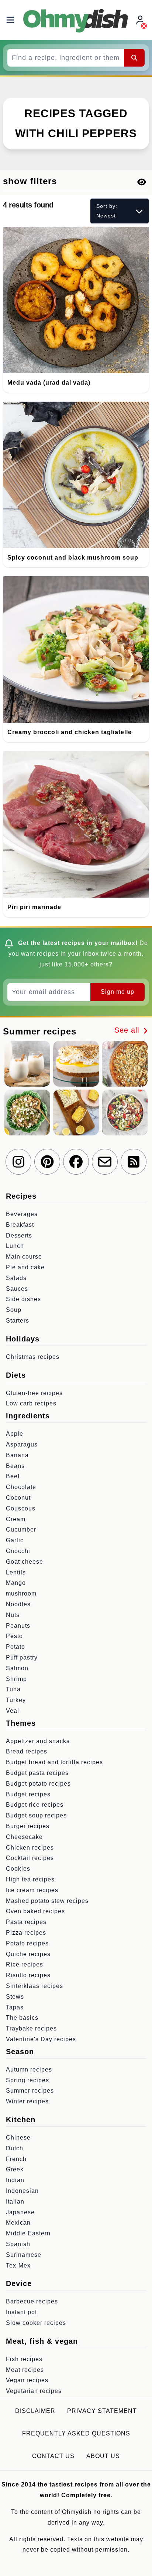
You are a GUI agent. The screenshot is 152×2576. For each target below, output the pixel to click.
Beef (13, 1476)
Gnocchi (18, 1551)
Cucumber (21, 1530)
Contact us (53, 2456)
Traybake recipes (31, 2028)
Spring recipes (27, 2080)
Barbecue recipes (32, 2301)
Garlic (15, 1540)
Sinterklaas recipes (34, 1986)
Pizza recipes (26, 1933)
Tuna (13, 1689)
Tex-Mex (18, 2266)
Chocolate (21, 1487)
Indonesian (22, 2191)
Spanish (18, 2244)
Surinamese (24, 2255)
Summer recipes (30, 2091)
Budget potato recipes (38, 1784)
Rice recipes (25, 1964)
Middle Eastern (28, 2233)
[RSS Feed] (134, 1162)
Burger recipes (28, 1826)
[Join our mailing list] (105, 1162)
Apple (15, 1434)
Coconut (18, 1498)
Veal (13, 1711)
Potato (15, 1647)
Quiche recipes (28, 1954)
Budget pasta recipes (37, 1773)
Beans (15, 1466)
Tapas (15, 2007)
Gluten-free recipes (34, 1393)
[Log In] (141, 20)
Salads (16, 1278)
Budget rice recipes (35, 1805)
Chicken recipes (30, 1848)
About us (103, 2456)
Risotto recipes (28, 1975)
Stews (15, 1997)
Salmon (17, 1668)
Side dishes (23, 1299)
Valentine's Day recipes (41, 2039)
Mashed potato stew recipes (47, 1901)
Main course (24, 1257)
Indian (15, 2180)
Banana (17, 1455)
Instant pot (21, 2312)
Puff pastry (22, 1657)
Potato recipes (27, 1943)
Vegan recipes (27, 2380)
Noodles (18, 1604)
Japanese (20, 2212)
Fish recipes (24, 2359)
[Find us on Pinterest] (47, 1162)
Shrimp (16, 1679)
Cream (16, 1519)
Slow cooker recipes (36, 2323)
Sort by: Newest (107, 211)
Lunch (15, 1246)
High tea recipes (30, 1879)
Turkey (16, 1700)
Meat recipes (25, 2370)
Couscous (21, 1508)
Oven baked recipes (35, 1911)
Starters (18, 1321)
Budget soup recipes (36, 1815)
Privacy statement (102, 2411)
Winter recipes (27, 2101)
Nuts (13, 1615)
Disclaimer (35, 2411)
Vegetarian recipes (34, 2391)
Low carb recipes (31, 1403)
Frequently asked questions (76, 2433)
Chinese (18, 2138)
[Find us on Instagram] (18, 1162)
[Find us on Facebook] (76, 1162)
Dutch (15, 2148)
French (16, 2159)
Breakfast (20, 1225)
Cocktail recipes (30, 1858)
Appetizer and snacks (38, 1741)
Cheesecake (24, 1837)
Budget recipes (28, 1794)
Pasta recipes (26, 1922)
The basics (22, 2018)
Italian (15, 2202)
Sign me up (118, 992)
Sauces (17, 1289)
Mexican (18, 2223)
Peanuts (18, 1626)
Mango (16, 1583)
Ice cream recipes (32, 1890)
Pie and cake (25, 1267)
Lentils (16, 1572)
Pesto (14, 1636)
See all (128, 1030)
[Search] (134, 58)
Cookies (18, 1869)
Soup (14, 1310)
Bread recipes (27, 1751)
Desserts (19, 1235)
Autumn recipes (29, 2069)
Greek (15, 2169)
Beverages (22, 1214)
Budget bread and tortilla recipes (54, 1762)
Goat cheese (25, 1562)
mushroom (21, 1593)
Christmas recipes (33, 1357)
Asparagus (22, 1444)
